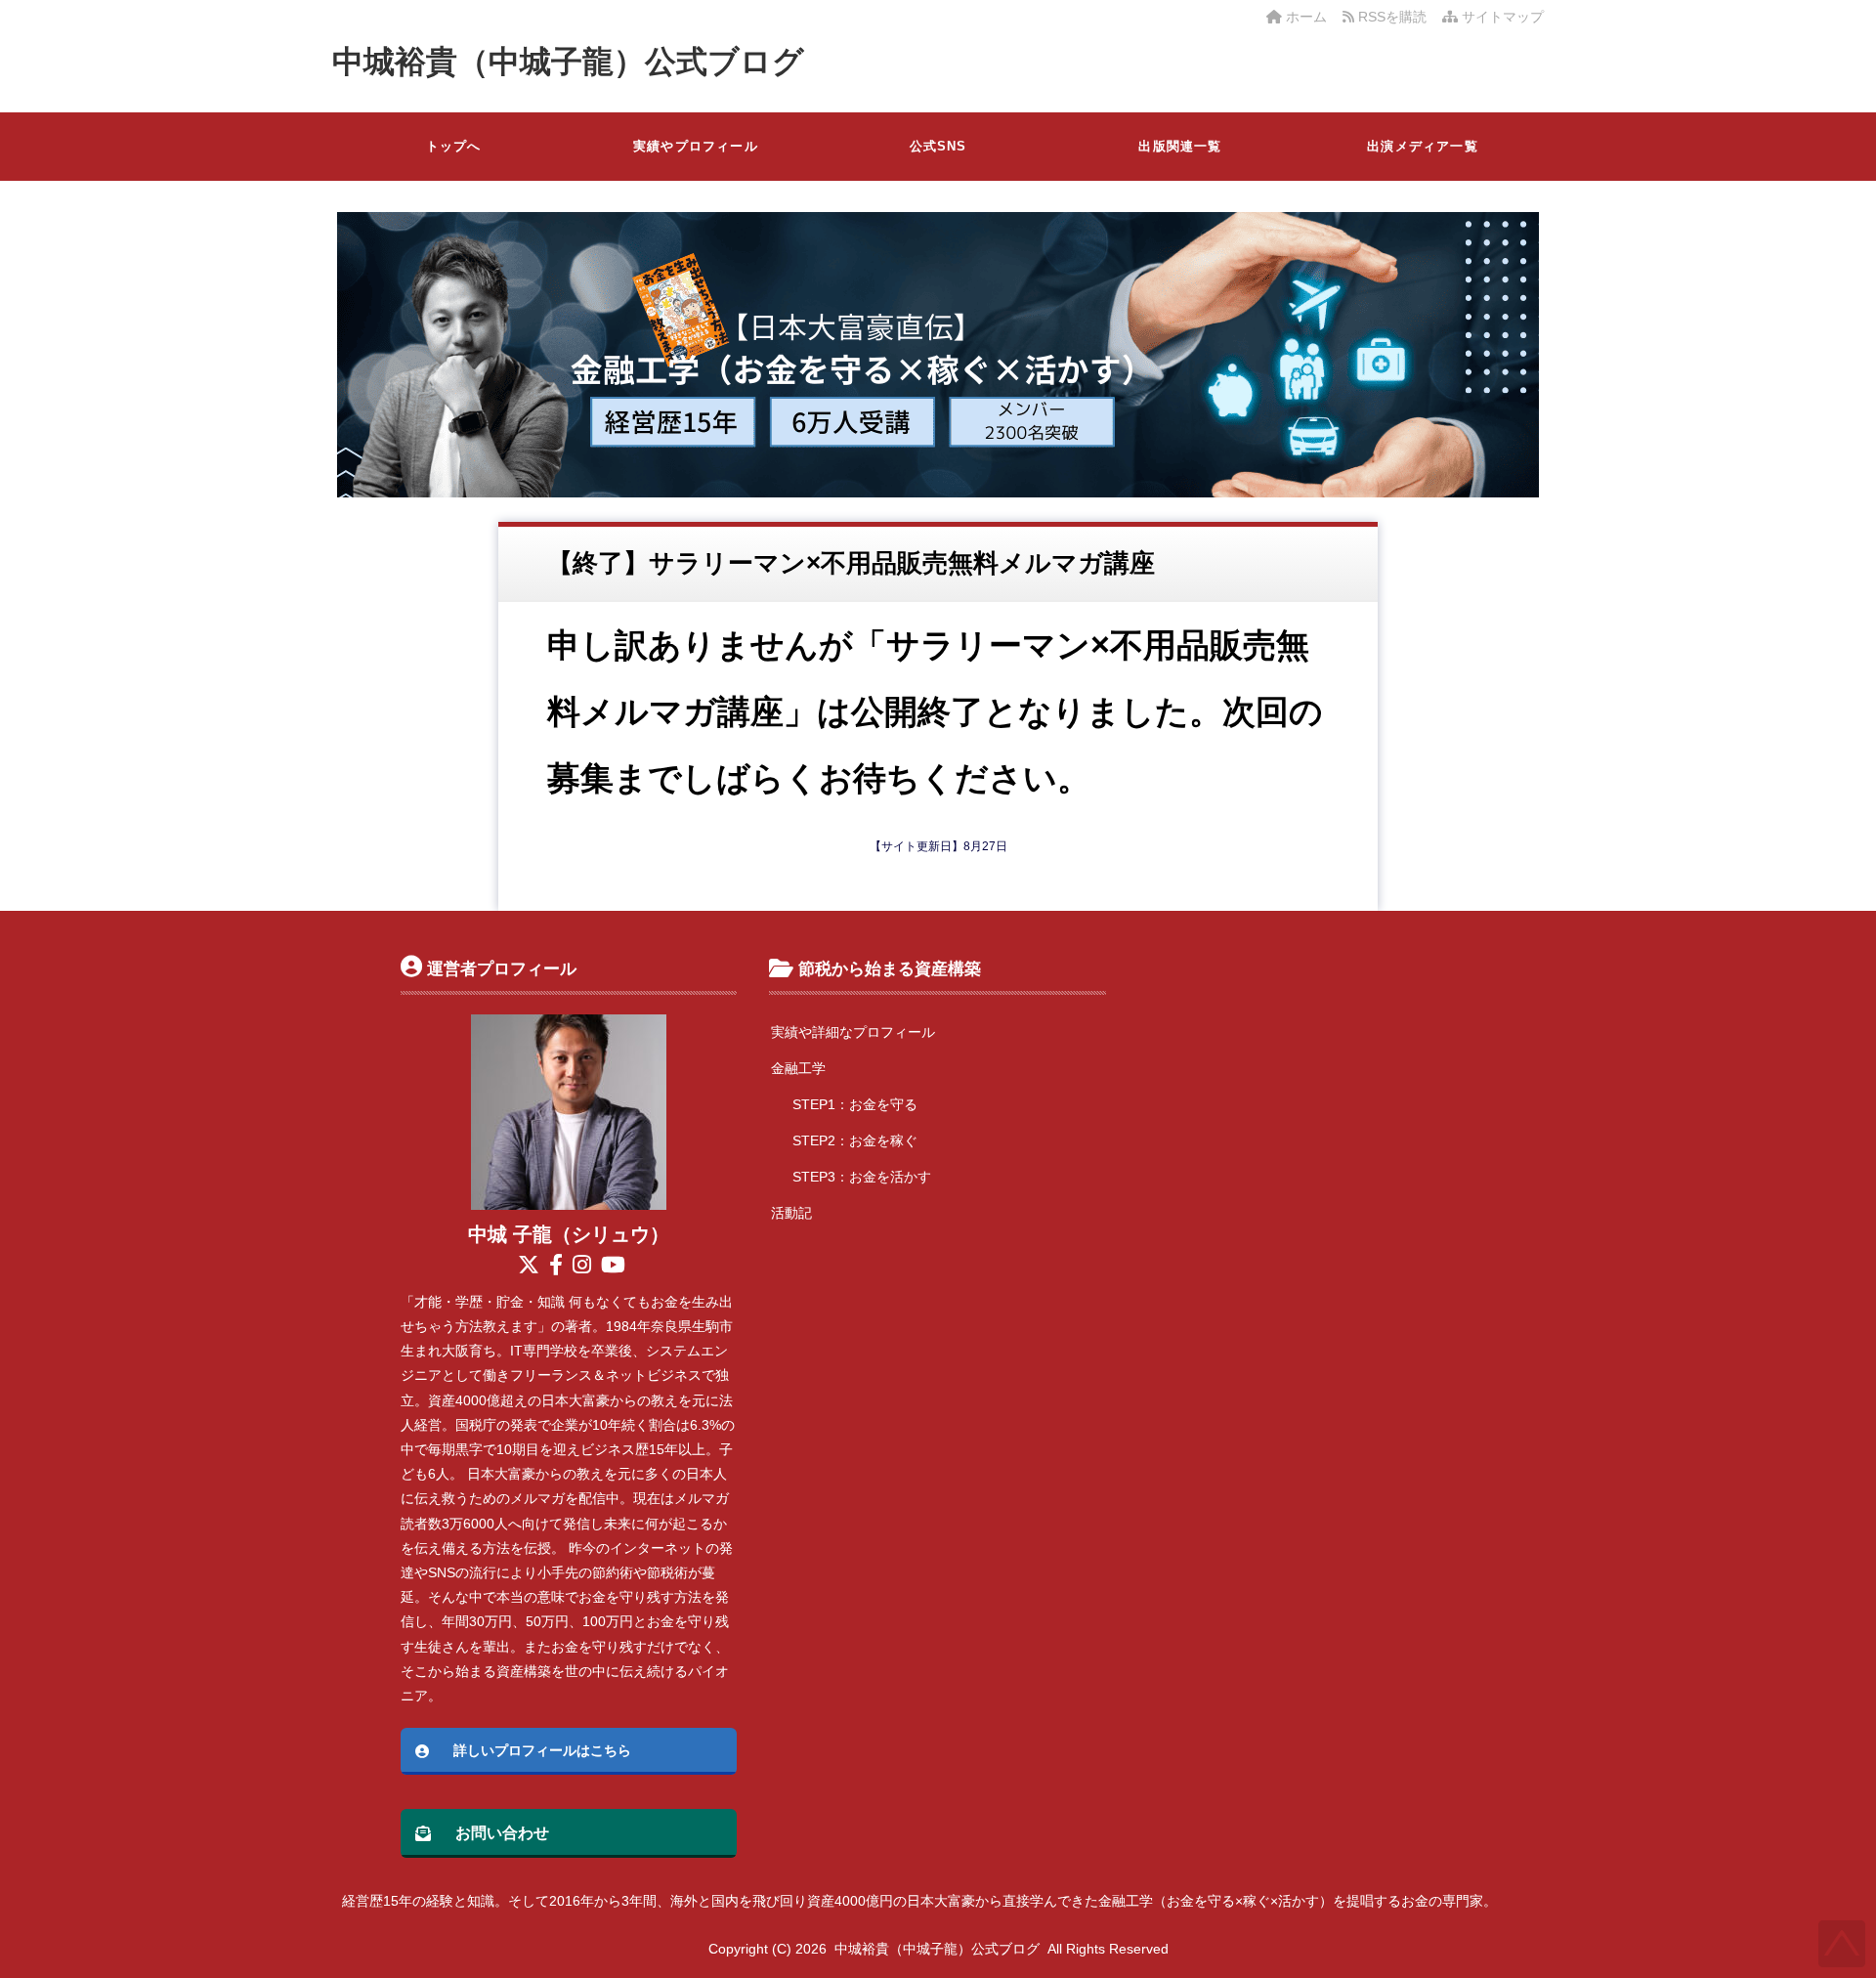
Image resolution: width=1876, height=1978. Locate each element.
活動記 (791, 1213)
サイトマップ (1501, 17)
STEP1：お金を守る (855, 1104)
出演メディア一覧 (1423, 146)
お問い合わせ (502, 1832)
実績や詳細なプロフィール (853, 1032)
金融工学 (798, 1068)
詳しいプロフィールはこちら (542, 1750)
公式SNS (938, 146)
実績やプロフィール (696, 146)
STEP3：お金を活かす (862, 1177)
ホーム (1304, 17)
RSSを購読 (1394, 17)
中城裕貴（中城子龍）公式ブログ (568, 62)
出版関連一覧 (1180, 146)
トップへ (454, 146)
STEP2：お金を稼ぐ (855, 1140)
